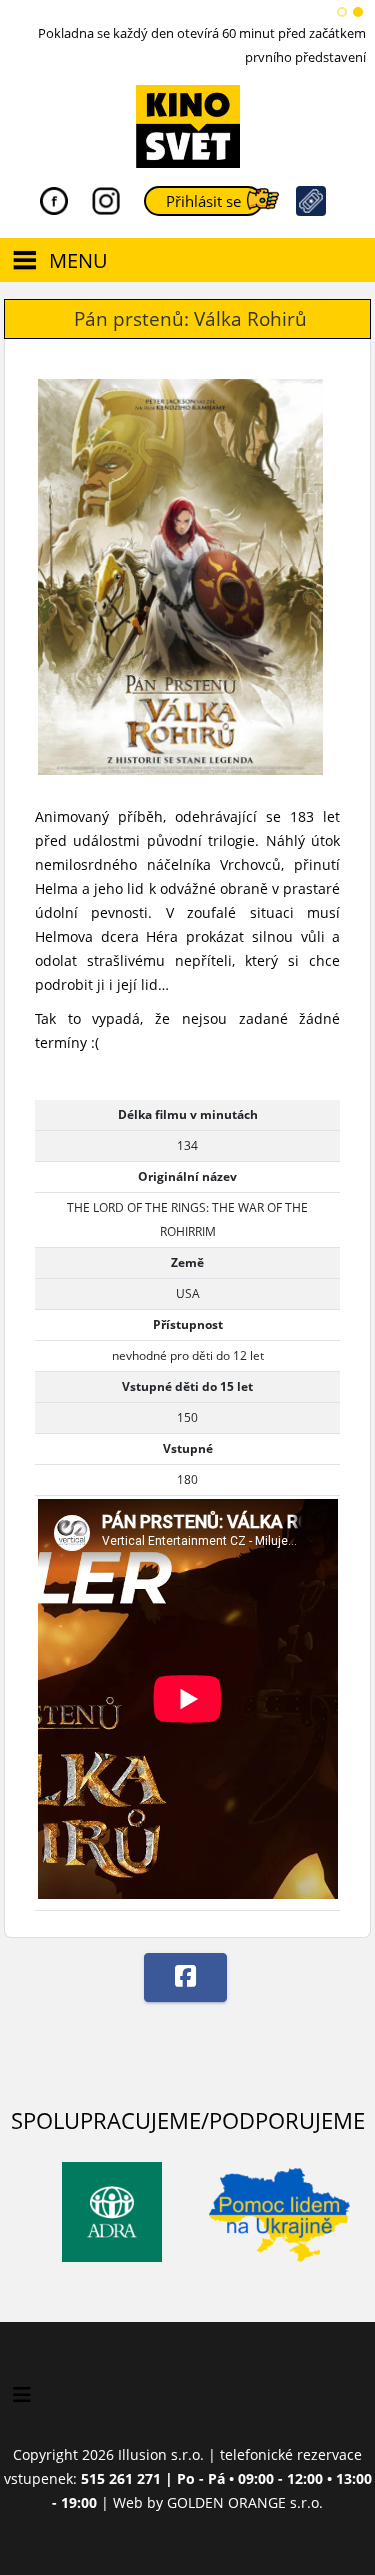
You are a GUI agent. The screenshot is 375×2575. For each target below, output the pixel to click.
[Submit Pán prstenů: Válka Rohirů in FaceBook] (185, 1977)
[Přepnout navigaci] (22, 2395)
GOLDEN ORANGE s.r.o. (245, 2502)
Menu (78, 260)
